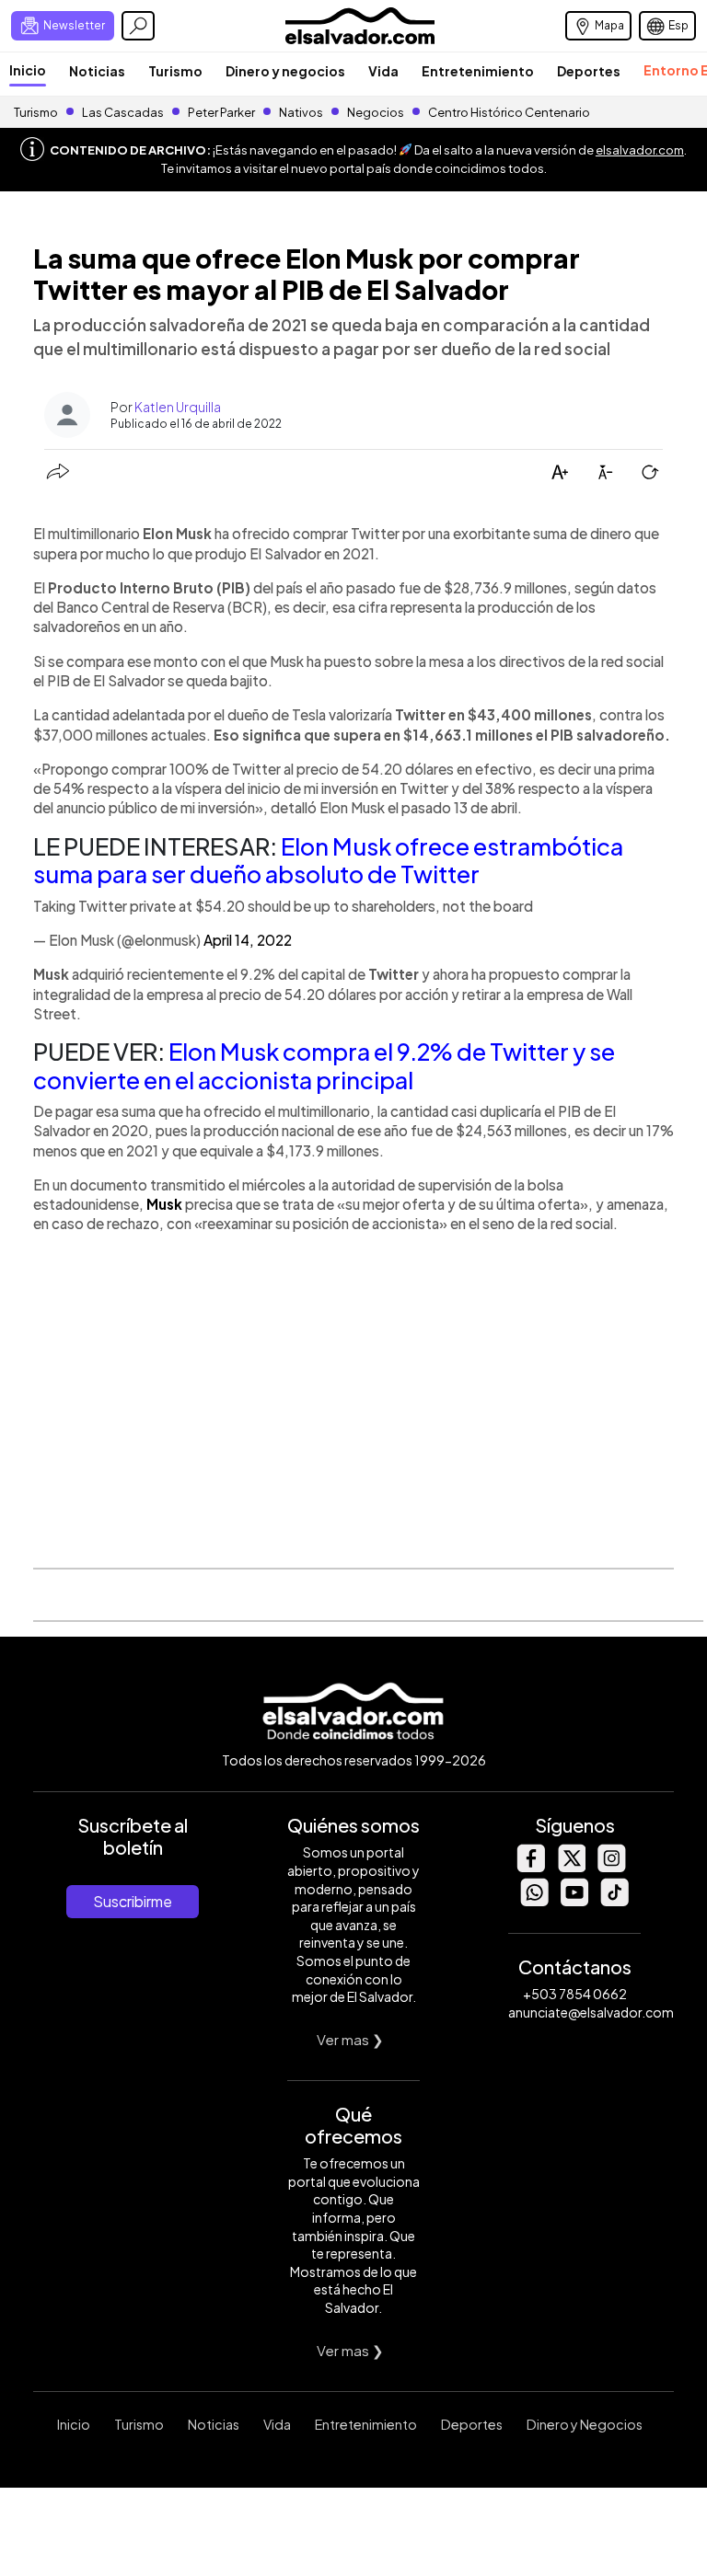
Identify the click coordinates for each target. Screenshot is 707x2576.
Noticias (97, 71)
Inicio (28, 70)
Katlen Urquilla (178, 407)
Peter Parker (222, 112)
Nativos (301, 112)
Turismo (175, 71)
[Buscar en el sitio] (138, 26)
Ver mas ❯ (350, 2039)
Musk (164, 1204)
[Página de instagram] (611, 1867)
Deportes (589, 71)
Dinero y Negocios (585, 2424)
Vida (383, 71)
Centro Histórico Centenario (509, 112)
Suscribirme (133, 1901)
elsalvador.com (640, 150)
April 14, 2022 (248, 940)
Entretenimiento (478, 71)
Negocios (376, 112)
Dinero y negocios (285, 71)
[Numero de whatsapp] (534, 1901)
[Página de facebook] (530, 1867)
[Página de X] (571, 1867)
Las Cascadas (123, 112)
